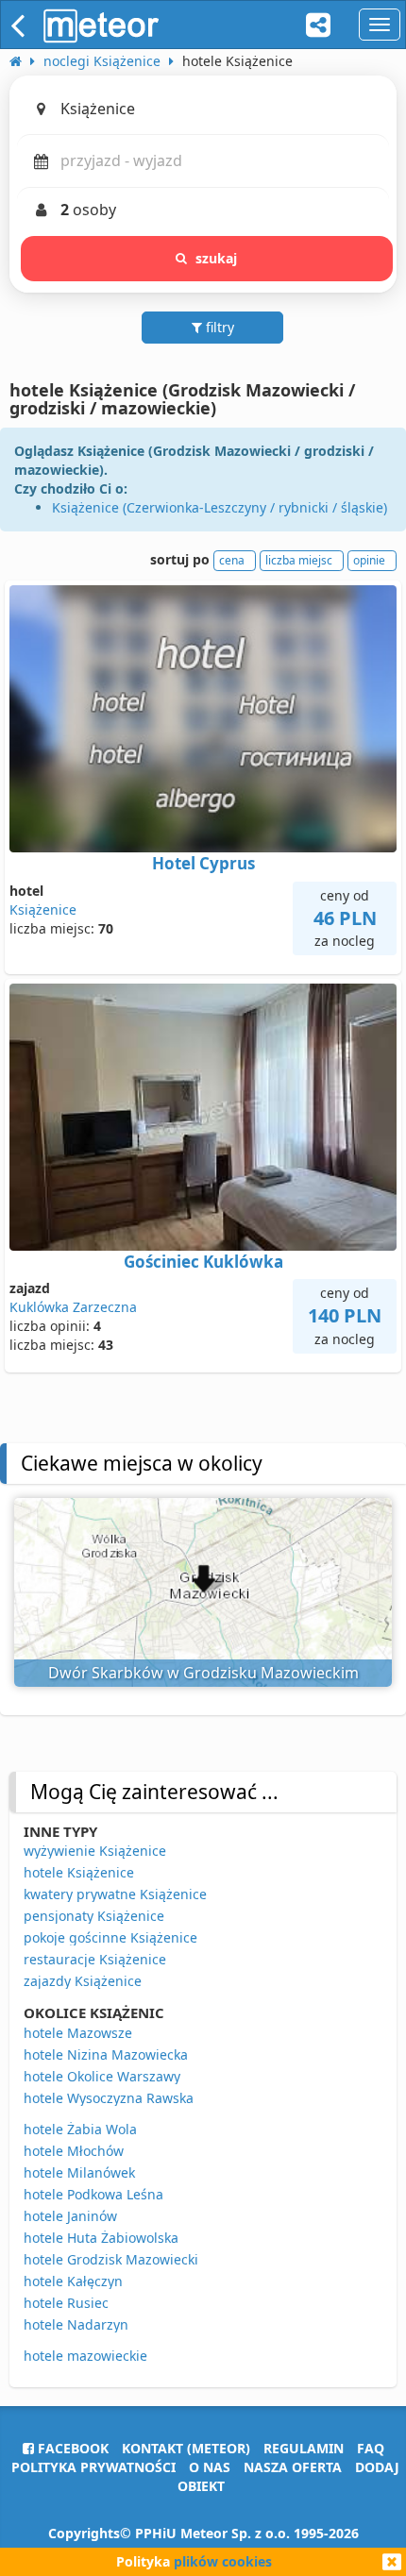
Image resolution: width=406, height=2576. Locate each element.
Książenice (43, 909)
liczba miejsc (299, 560)
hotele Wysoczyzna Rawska (109, 2098)
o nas (210, 2467)
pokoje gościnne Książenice (110, 1937)
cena (232, 560)
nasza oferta (293, 2467)
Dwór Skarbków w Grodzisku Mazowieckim (203, 1673)
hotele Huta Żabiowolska (101, 2238)
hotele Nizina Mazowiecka (106, 2054)
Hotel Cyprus (203, 863)
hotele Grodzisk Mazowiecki (111, 2259)
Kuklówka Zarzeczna (73, 1307)
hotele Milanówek (79, 2172)
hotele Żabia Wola (80, 2129)
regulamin (304, 2448)
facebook (71, 2448)
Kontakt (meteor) (186, 2448)
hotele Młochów (74, 2151)
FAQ (371, 2448)
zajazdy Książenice (83, 1981)
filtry (218, 327)
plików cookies (223, 2561)
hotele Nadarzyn (76, 2324)
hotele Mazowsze (78, 2033)
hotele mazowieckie (85, 2356)
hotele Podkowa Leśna (93, 2194)
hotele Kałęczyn (73, 2281)
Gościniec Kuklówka (203, 1262)
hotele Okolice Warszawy (102, 2076)
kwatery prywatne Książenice (115, 1894)
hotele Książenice (79, 1872)
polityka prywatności (93, 2467)
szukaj (217, 258)
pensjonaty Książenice (94, 1916)
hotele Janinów (70, 2216)
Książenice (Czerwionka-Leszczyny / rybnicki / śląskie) (220, 507)
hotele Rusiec (66, 2303)
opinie (369, 560)
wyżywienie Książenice (95, 1851)
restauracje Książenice (95, 1959)
